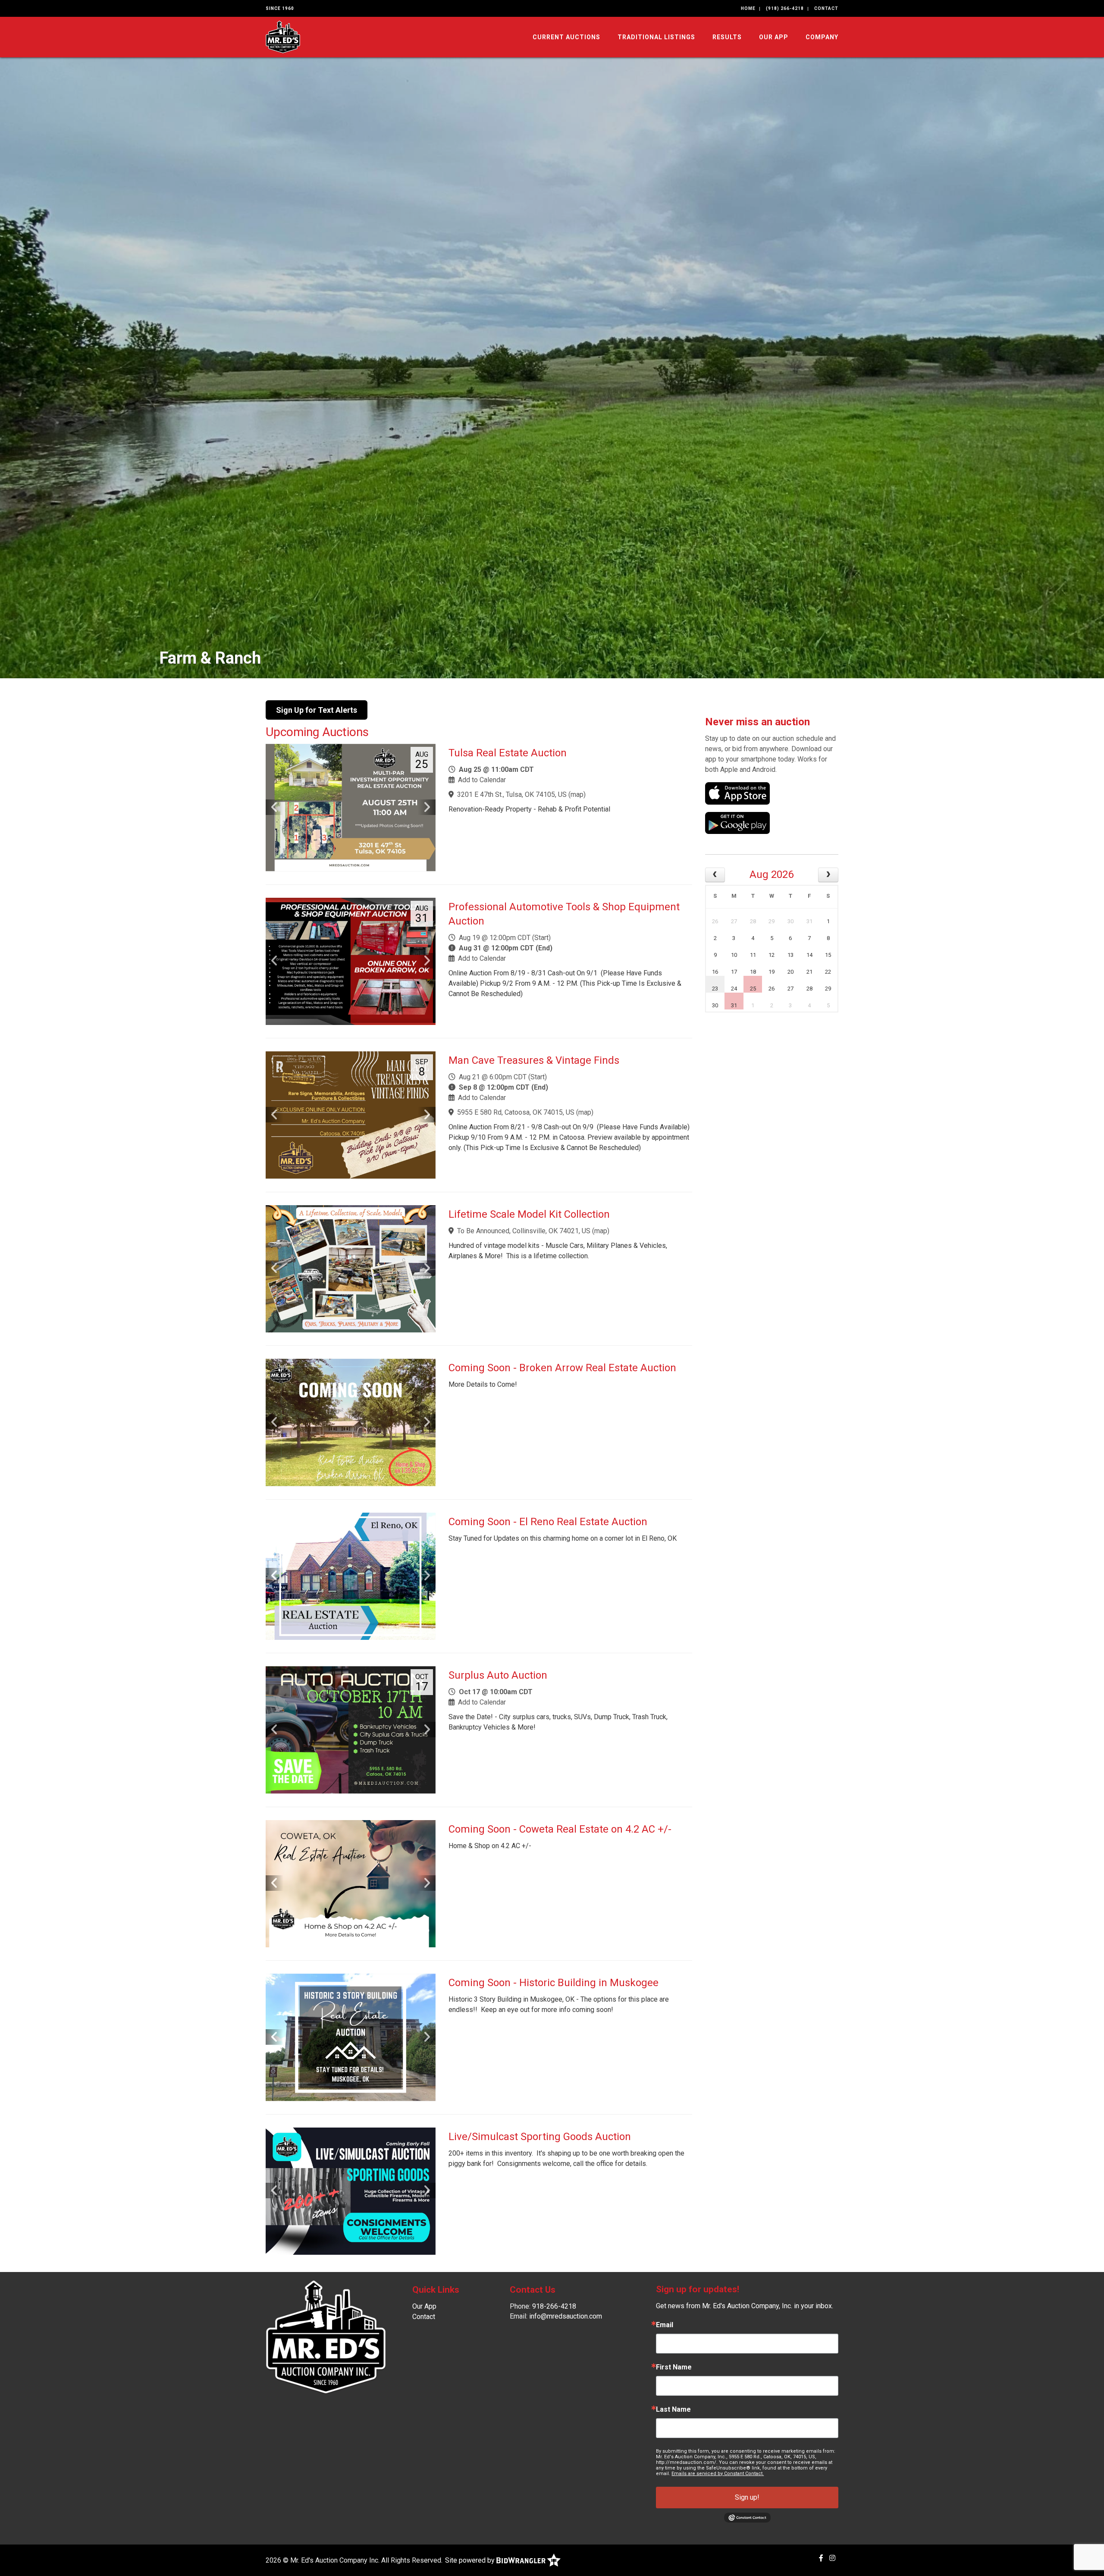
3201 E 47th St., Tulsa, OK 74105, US (512, 794)
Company (822, 37)
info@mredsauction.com (566, 2316)
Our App (774, 37)
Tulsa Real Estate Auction (508, 753)
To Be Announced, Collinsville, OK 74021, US (524, 1231)
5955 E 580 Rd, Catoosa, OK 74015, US (516, 1112)
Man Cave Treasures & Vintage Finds (534, 1060)
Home (748, 8)
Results (727, 37)
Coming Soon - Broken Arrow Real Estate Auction (562, 1368)
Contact (826, 8)
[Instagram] (832, 2558)
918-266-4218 (554, 2306)
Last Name (673, 2410)
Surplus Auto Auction (498, 1675)
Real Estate (201, 658)
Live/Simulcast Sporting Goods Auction (540, 2137)
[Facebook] (821, 2558)
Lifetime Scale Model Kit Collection (529, 1214)
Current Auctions (566, 37)
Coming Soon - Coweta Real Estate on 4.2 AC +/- (560, 1829)
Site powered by (471, 2560)
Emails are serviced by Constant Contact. (718, 2474)
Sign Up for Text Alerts (317, 710)
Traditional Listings (656, 37)
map (577, 794)
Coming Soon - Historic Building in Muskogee (554, 1983)
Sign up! (747, 2497)
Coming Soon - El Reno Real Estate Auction (548, 1522)
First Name (674, 2367)
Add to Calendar (482, 780)
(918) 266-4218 (785, 8)
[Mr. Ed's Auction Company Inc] (283, 36)
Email (665, 2325)
